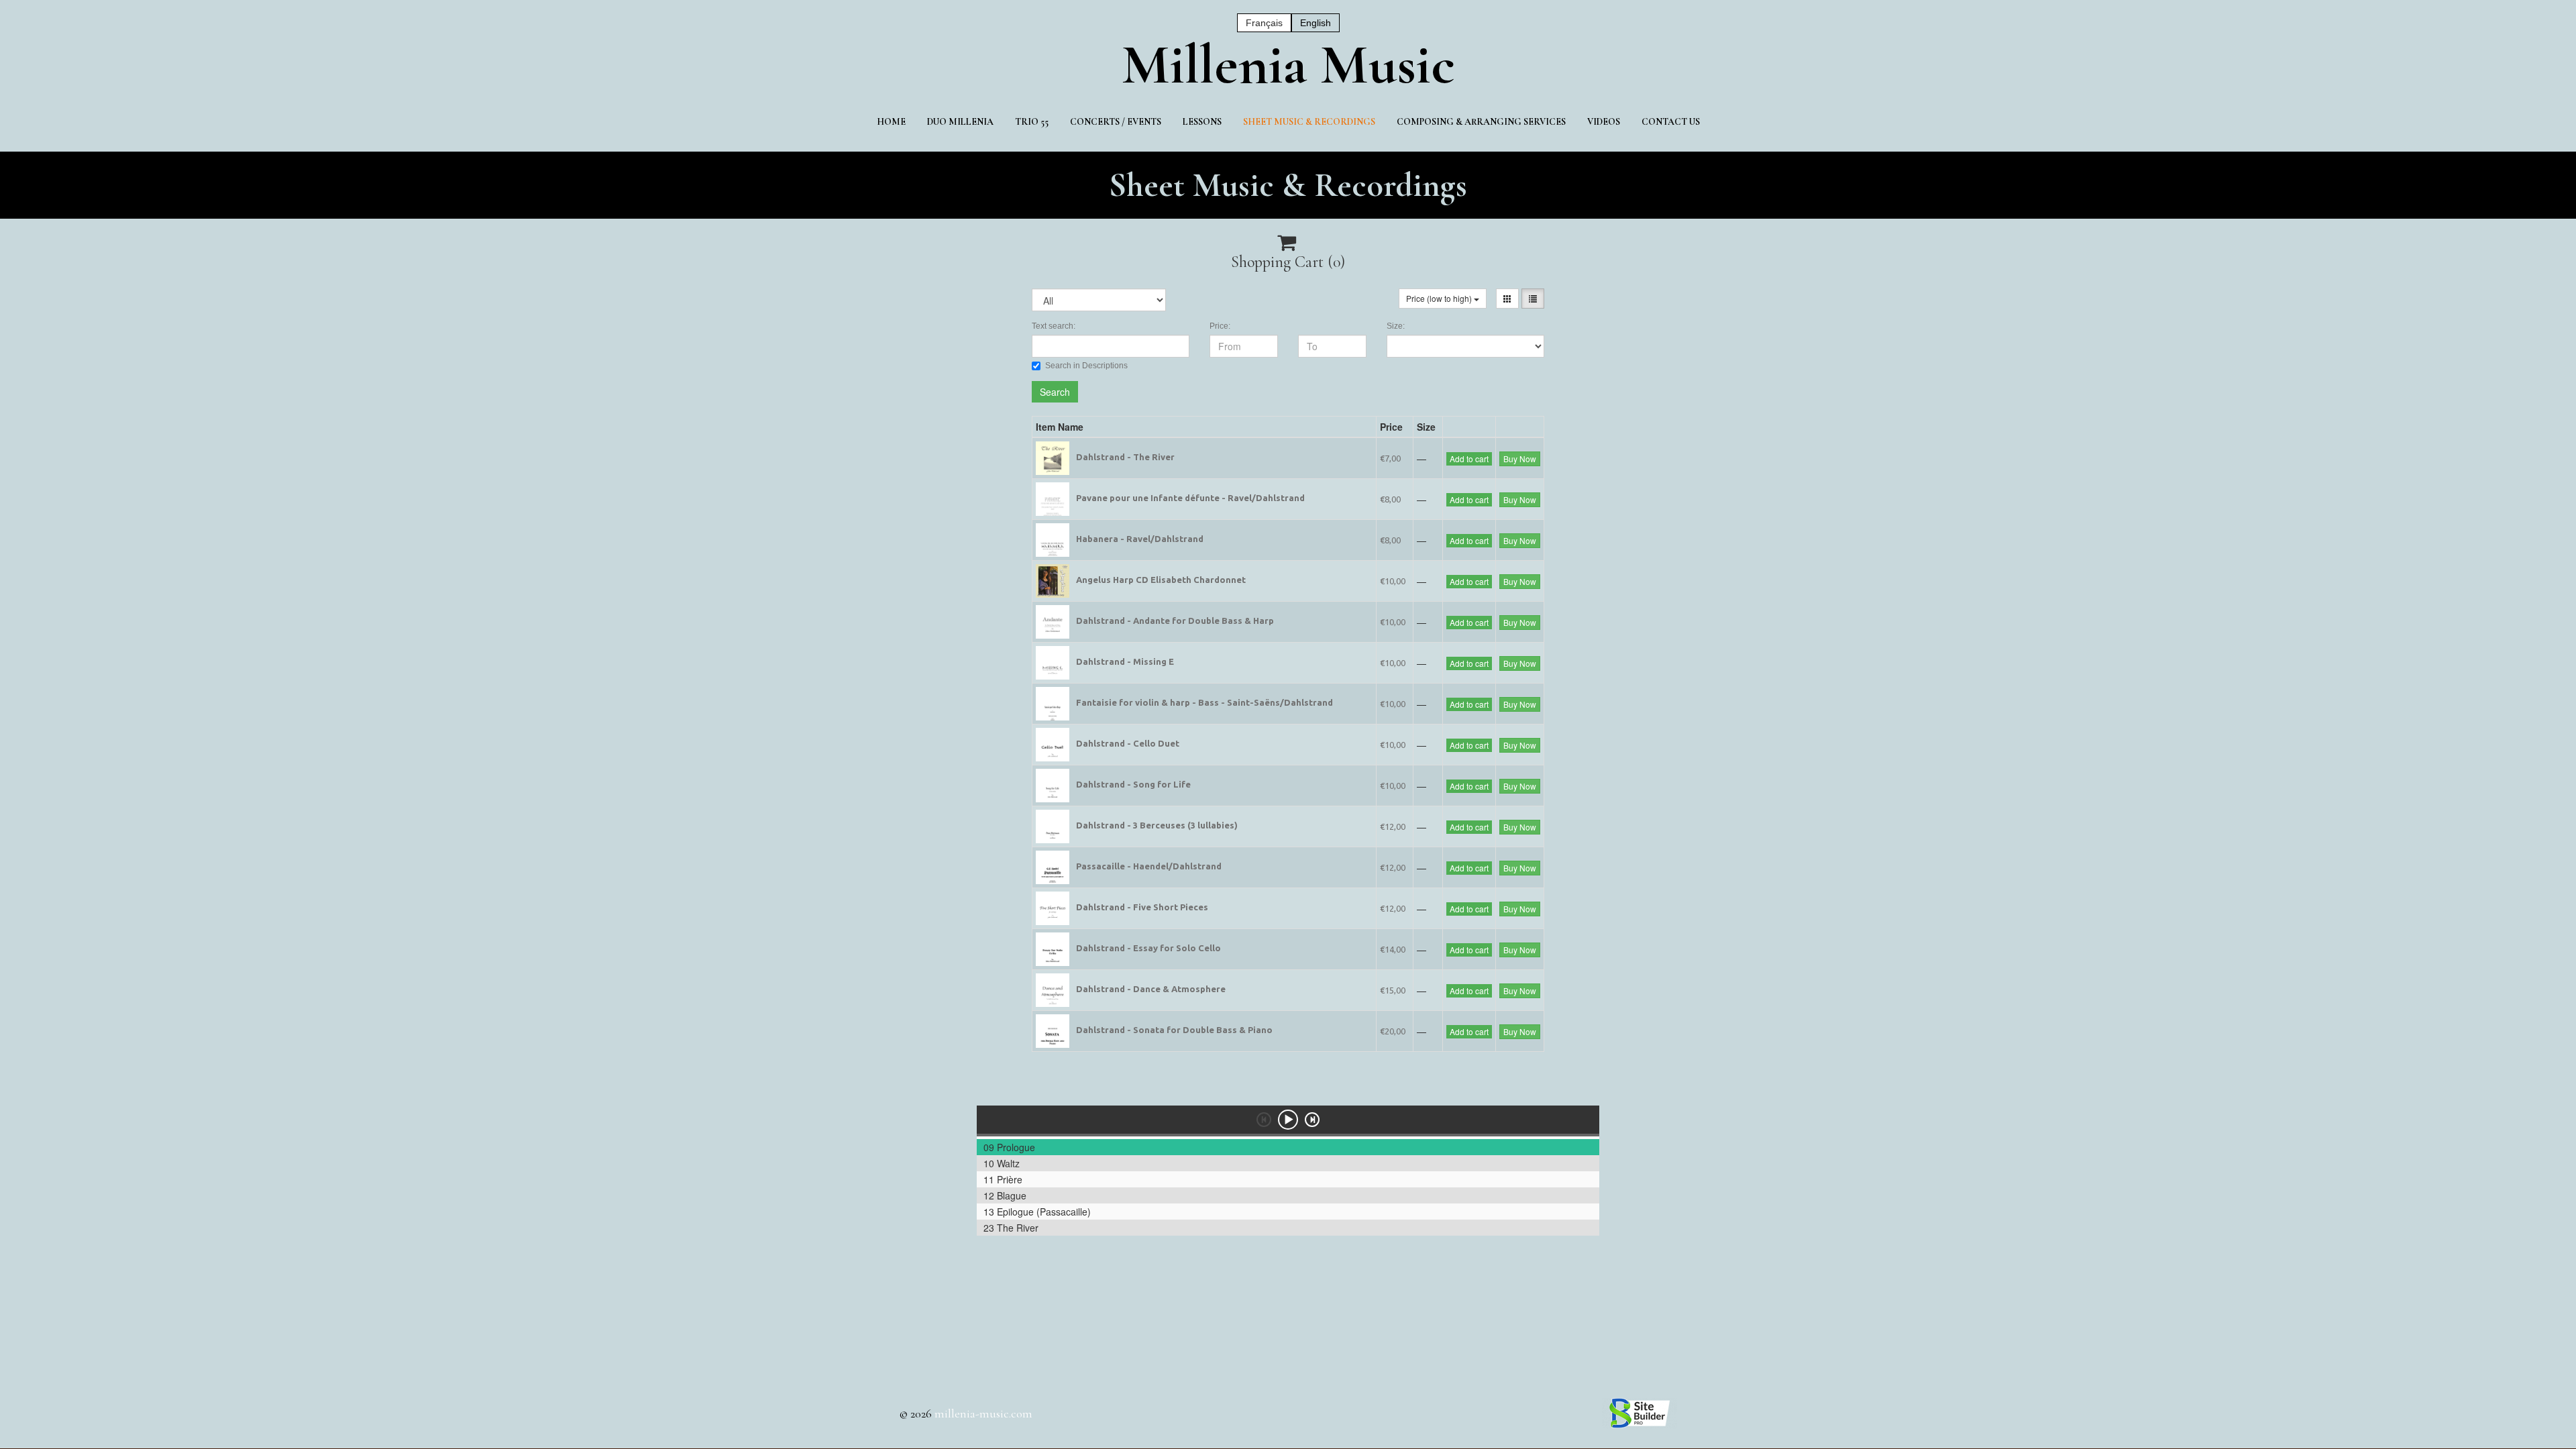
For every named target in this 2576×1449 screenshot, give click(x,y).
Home (891, 122)
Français (1264, 23)
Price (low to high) (1440, 298)
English (1316, 23)
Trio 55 (1032, 122)
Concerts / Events (1116, 122)
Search (1055, 392)
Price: (1220, 326)
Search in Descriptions (1086, 366)
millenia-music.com (983, 1413)
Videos (1604, 122)
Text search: (1054, 326)
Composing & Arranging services (1481, 122)
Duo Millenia (960, 122)
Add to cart (1469, 459)
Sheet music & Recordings (1309, 122)
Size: (1396, 326)
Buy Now (1520, 459)
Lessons (1202, 122)
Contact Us (1671, 122)
